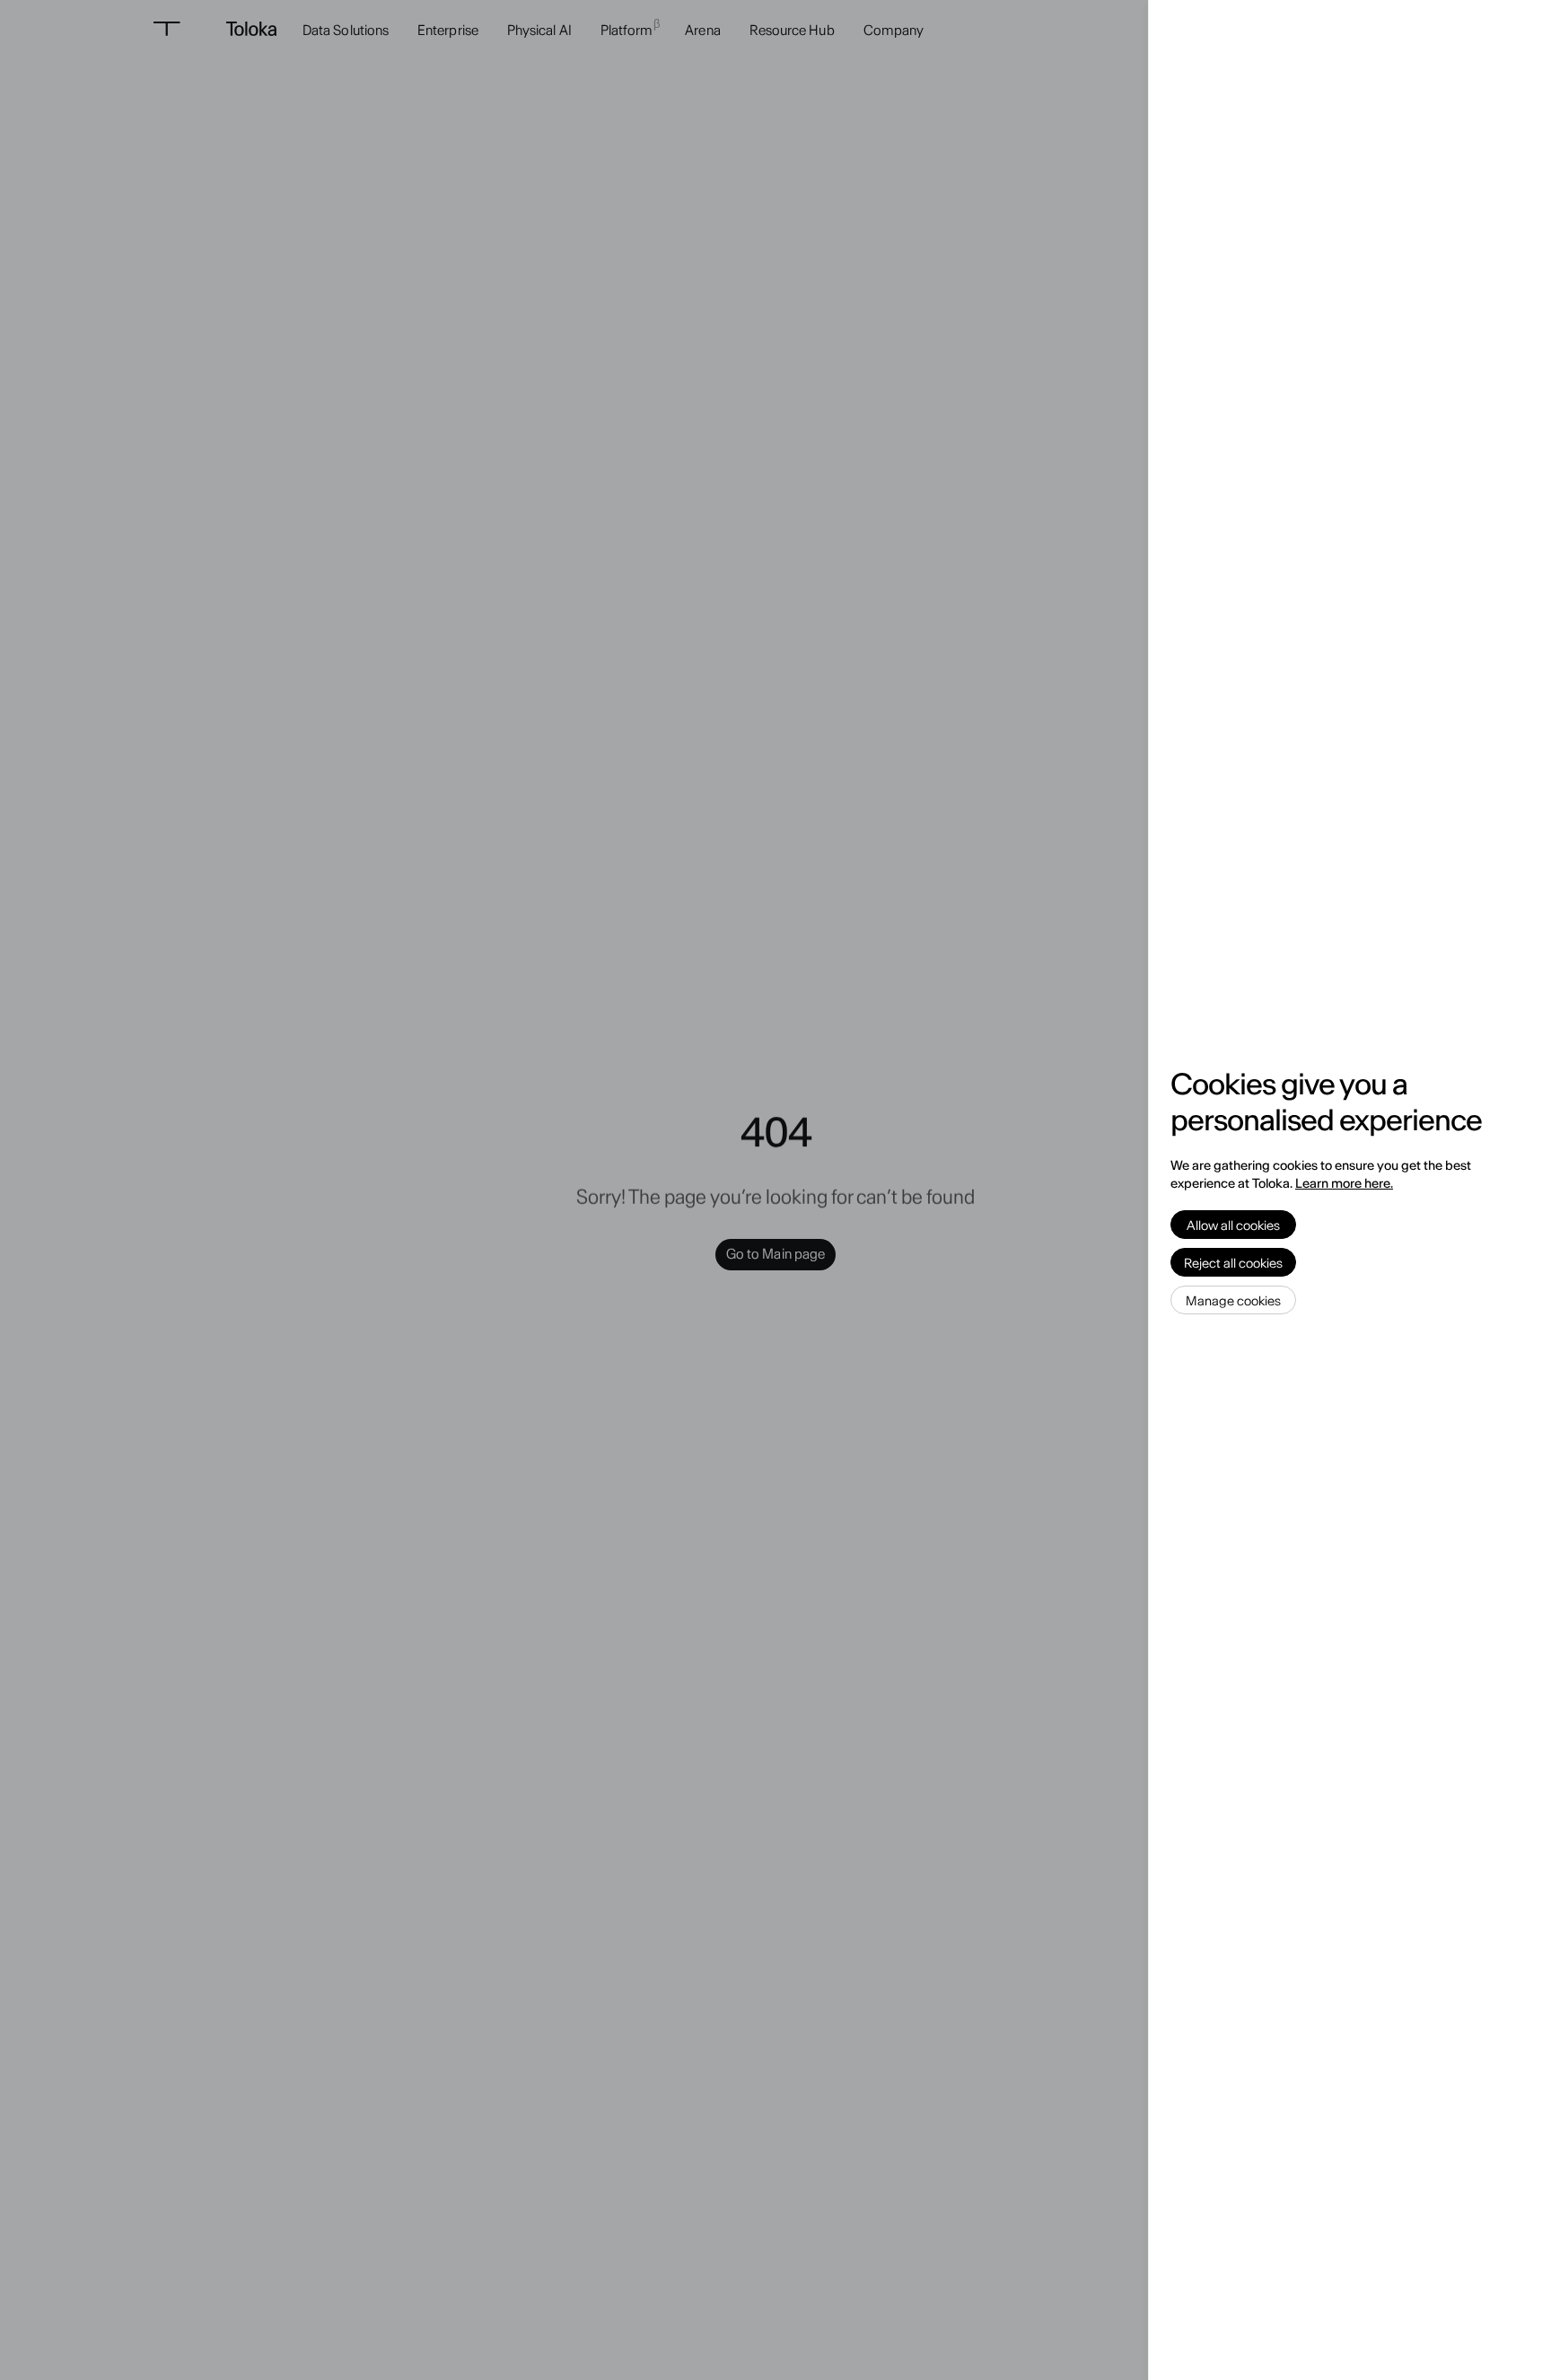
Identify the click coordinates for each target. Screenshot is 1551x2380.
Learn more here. (1344, 1183)
